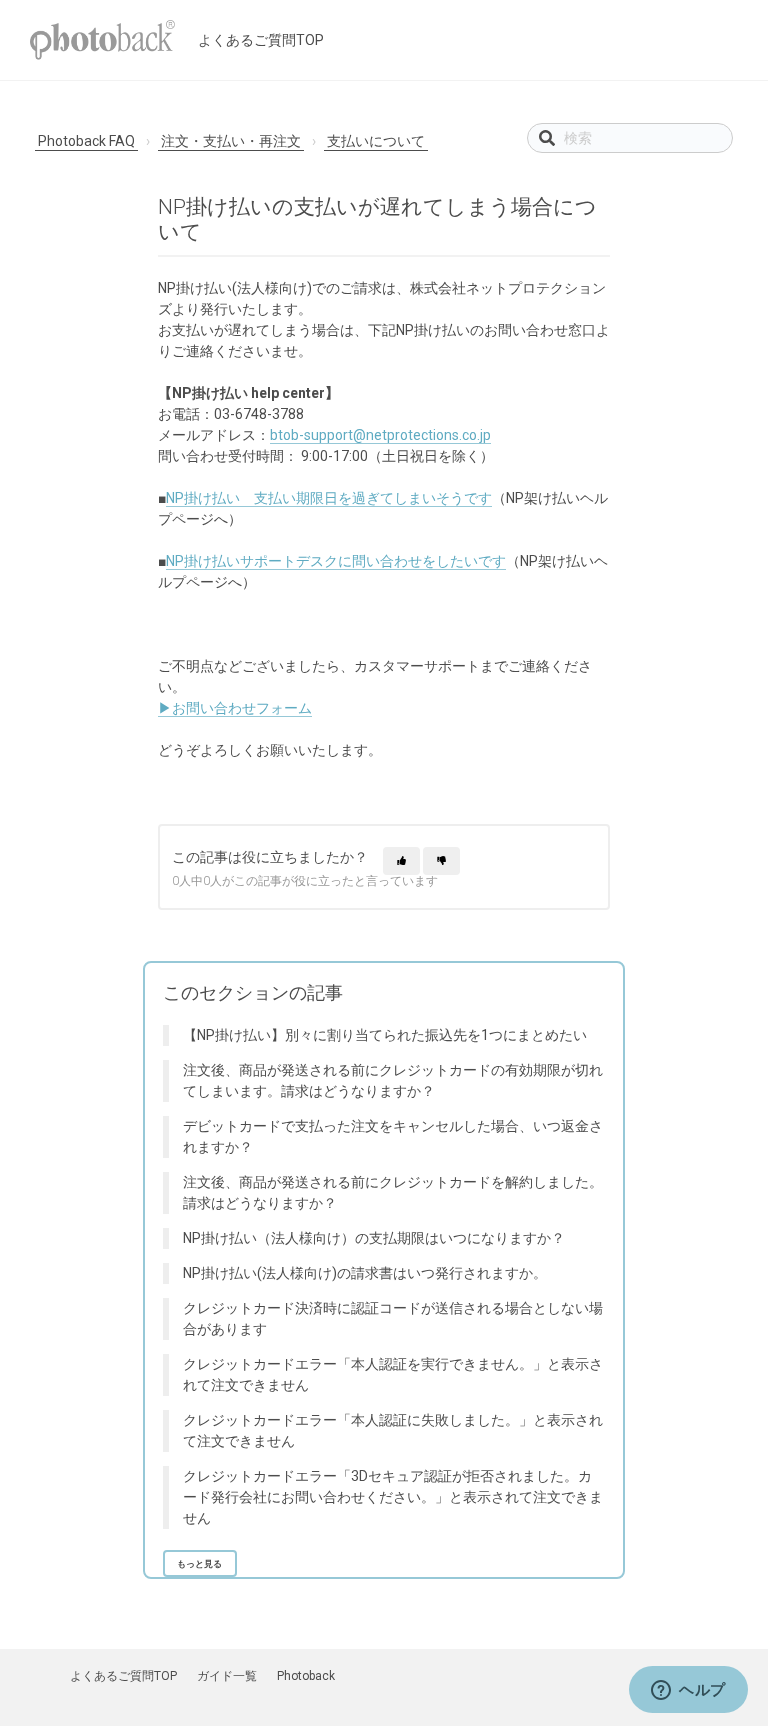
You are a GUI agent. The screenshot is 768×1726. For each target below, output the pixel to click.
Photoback (306, 1676)
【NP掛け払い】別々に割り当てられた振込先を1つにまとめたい (385, 1035)
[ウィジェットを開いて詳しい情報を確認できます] (688, 1691)
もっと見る (200, 1564)
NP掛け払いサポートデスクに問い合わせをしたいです (336, 561)
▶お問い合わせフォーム (235, 708)
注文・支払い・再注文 (231, 141)
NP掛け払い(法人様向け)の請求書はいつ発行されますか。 (365, 1273)
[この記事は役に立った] (401, 861)
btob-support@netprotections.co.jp (380, 435)
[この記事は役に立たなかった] (441, 861)
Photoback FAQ (86, 141)
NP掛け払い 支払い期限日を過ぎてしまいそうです (329, 498)
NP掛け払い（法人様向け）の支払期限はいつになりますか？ (374, 1238)
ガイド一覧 (227, 1676)
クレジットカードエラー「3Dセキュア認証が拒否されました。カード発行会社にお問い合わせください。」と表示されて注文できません (393, 1497)
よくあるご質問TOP (261, 40)
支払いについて (376, 141)
